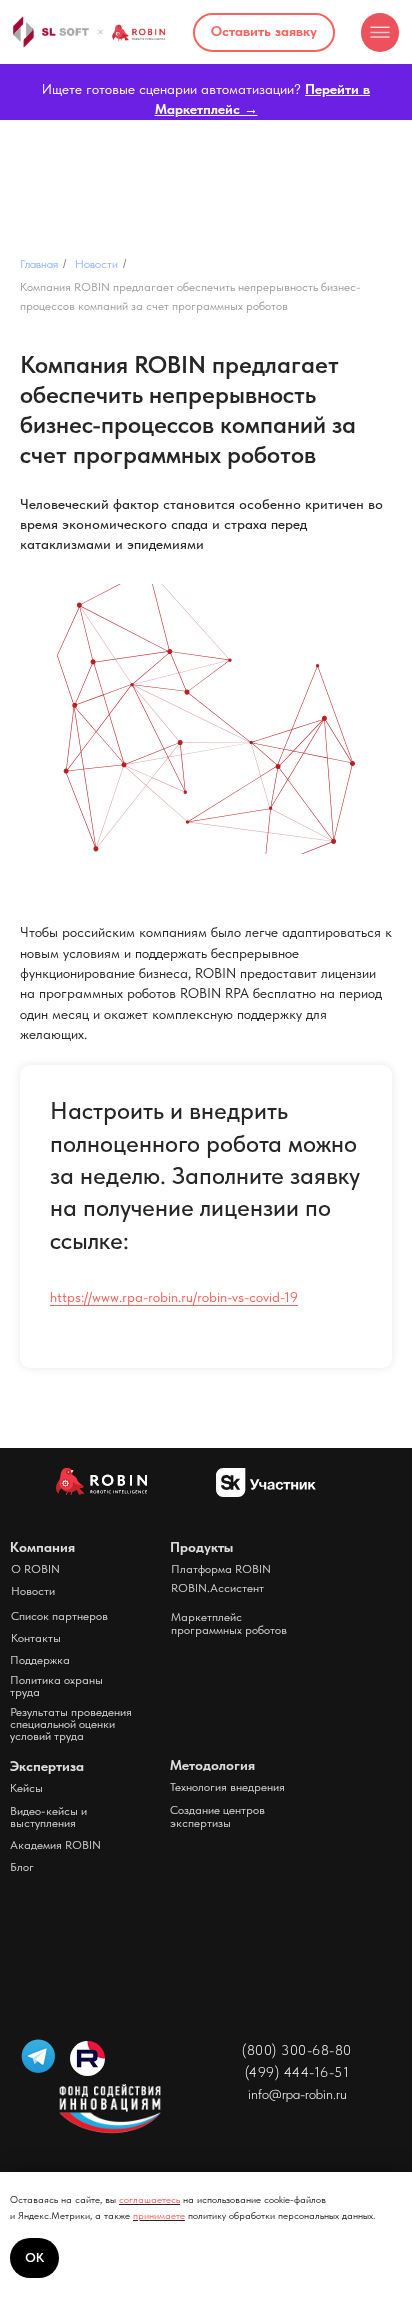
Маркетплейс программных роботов (229, 1623)
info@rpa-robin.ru (297, 2094)
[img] (380, 32)
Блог (22, 1867)
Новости (96, 264)
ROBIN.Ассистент (217, 1588)
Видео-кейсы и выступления (48, 1817)
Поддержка (40, 1660)
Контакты (36, 1638)
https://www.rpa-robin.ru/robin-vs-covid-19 (174, 1297)
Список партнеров (59, 1616)
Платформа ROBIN (221, 1569)
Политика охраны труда (56, 1686)
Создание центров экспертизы (217, 1816)
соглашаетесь (149, 2199)
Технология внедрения (227, 1787)
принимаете (159, 2215)
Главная (39, 264)
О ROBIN (35, 1569)
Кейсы (26, 1788)
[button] (264, 32)
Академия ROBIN (55, 1845)
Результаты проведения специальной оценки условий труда (71, 1724)
